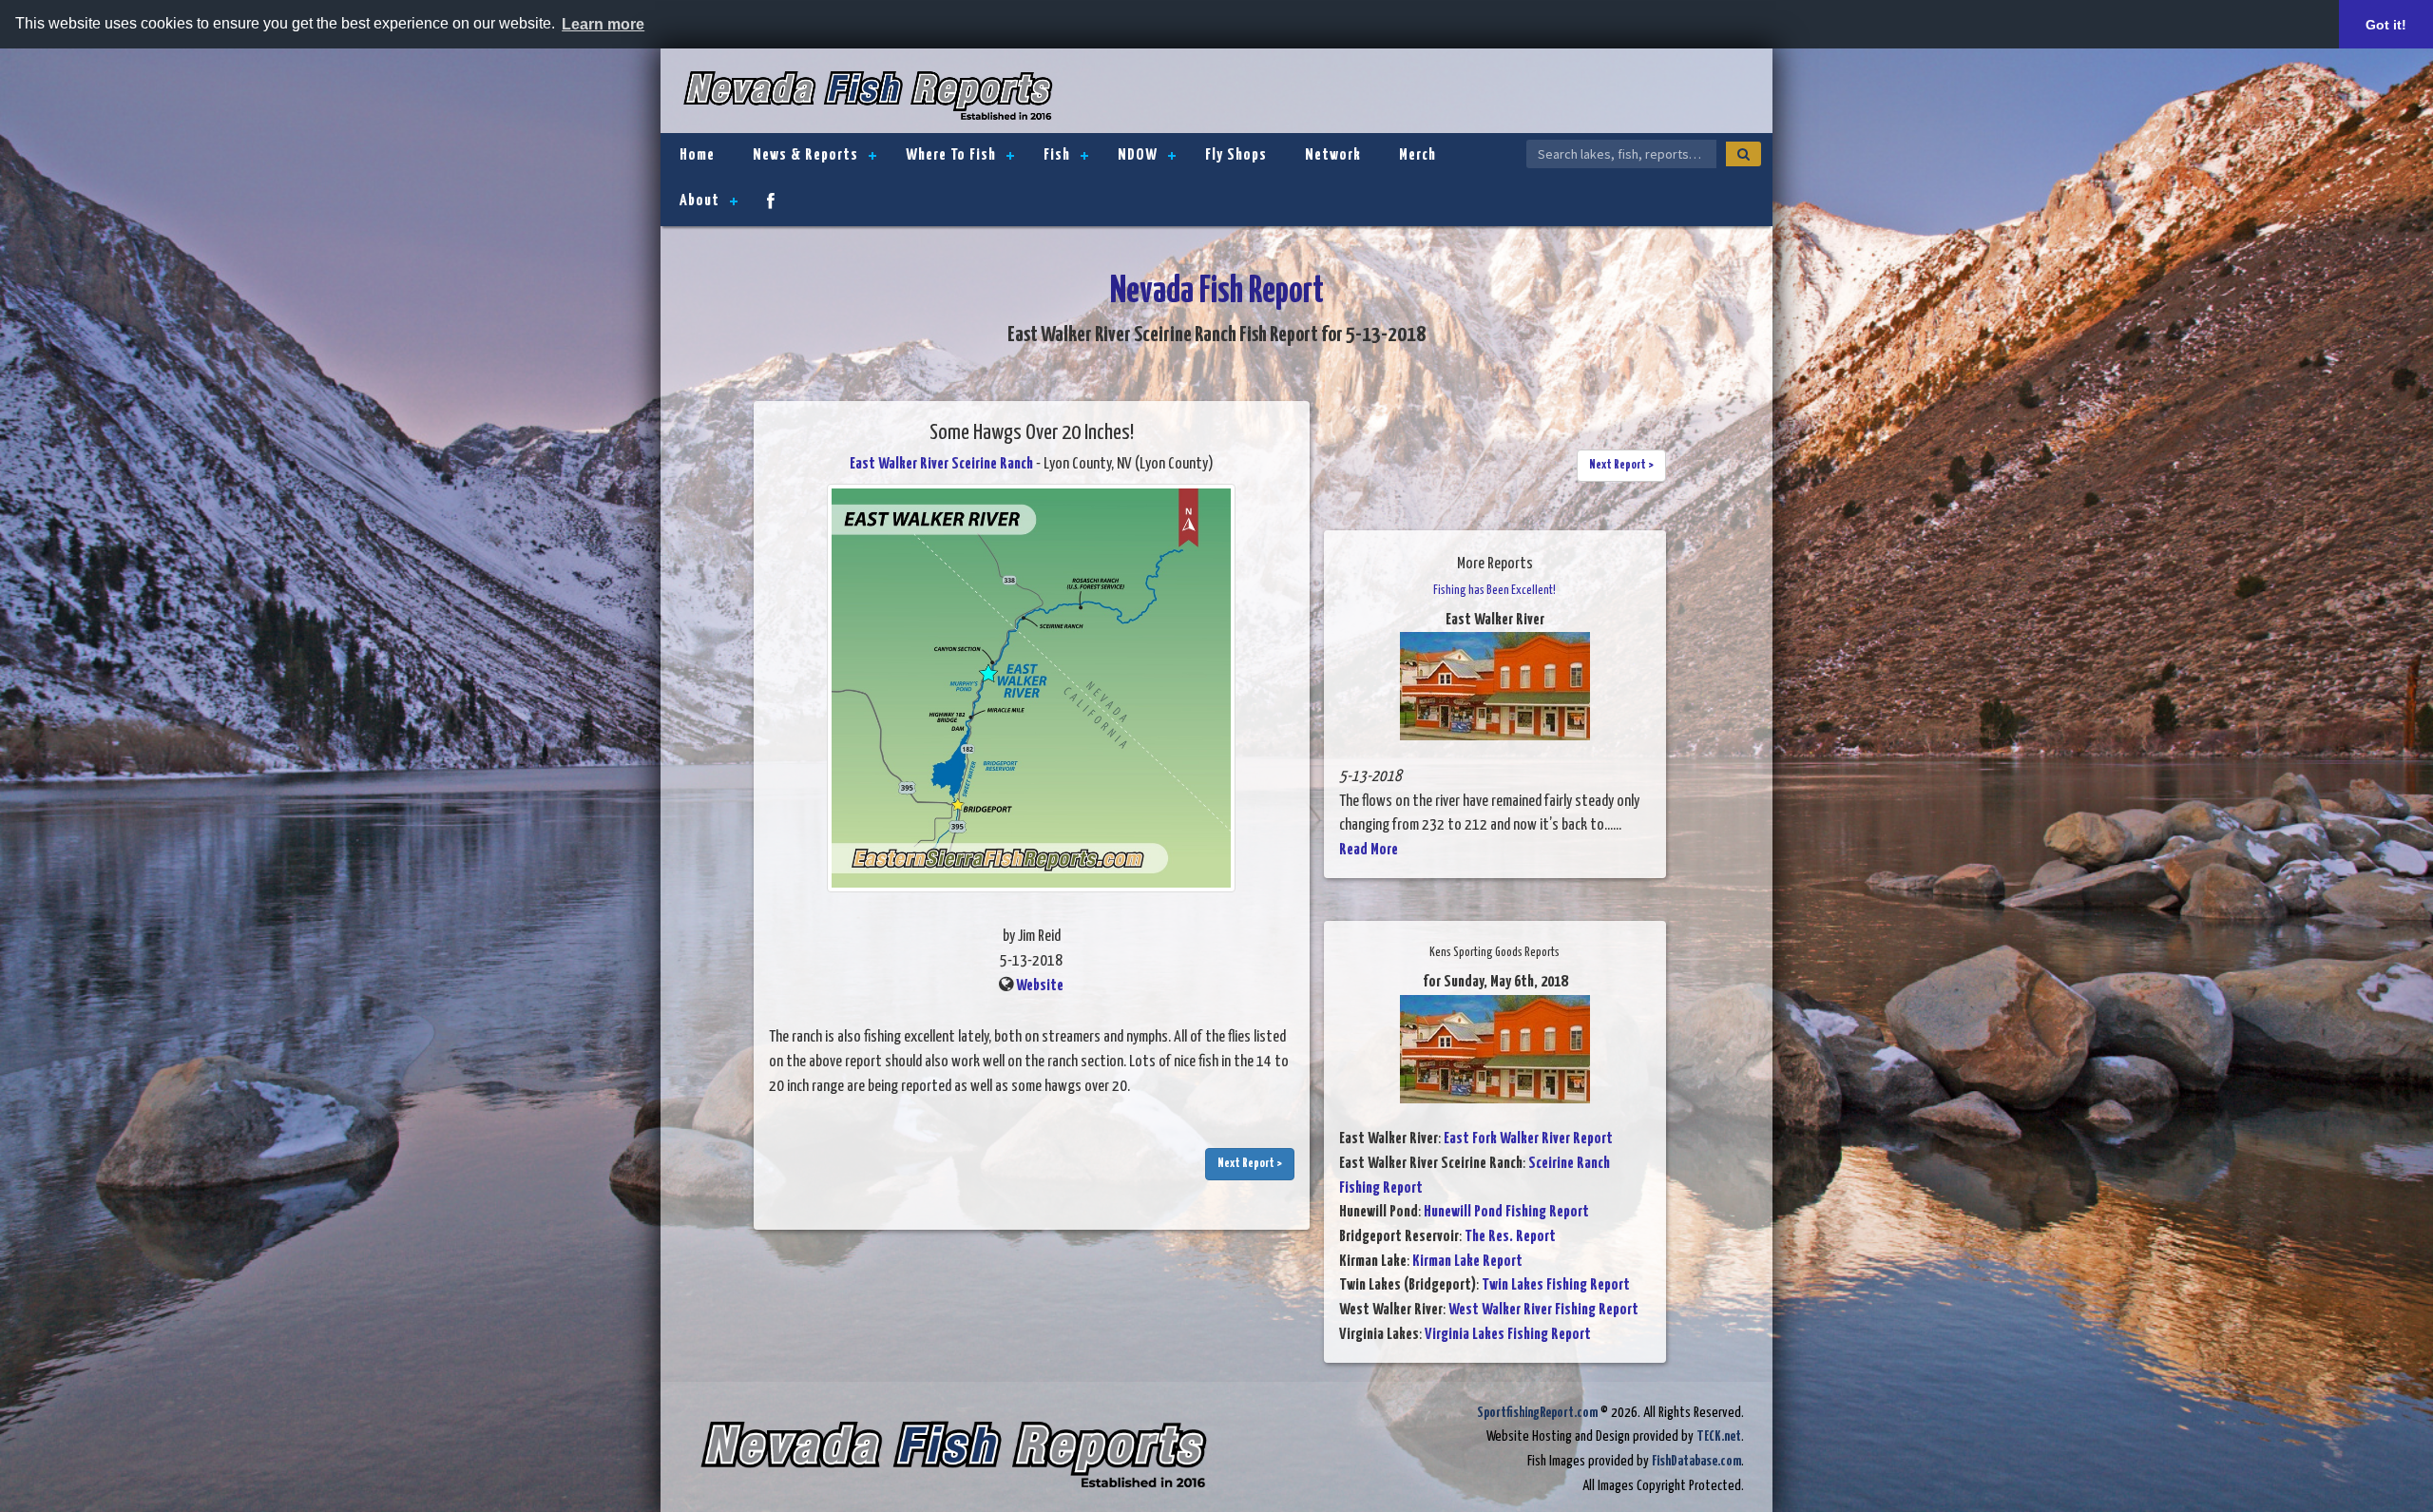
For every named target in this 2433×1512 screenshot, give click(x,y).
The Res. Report (1510, 1237)
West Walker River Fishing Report (1543, 1310)
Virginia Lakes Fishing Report (1508, 1335)
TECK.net (1719, 1436)
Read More (1369, 850)
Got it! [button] (2386, 25)
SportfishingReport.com (1537, 1413)
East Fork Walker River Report (1528, 1139)
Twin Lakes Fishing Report (1556, 1285)
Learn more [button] (603, 24)
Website (1040, 986)
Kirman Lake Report (1467, 1262)
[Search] (1743, 154)
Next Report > (1250, 1164)
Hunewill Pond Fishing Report (1506, 1212)
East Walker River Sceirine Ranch (941, 464)
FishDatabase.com (1696, 1461)
